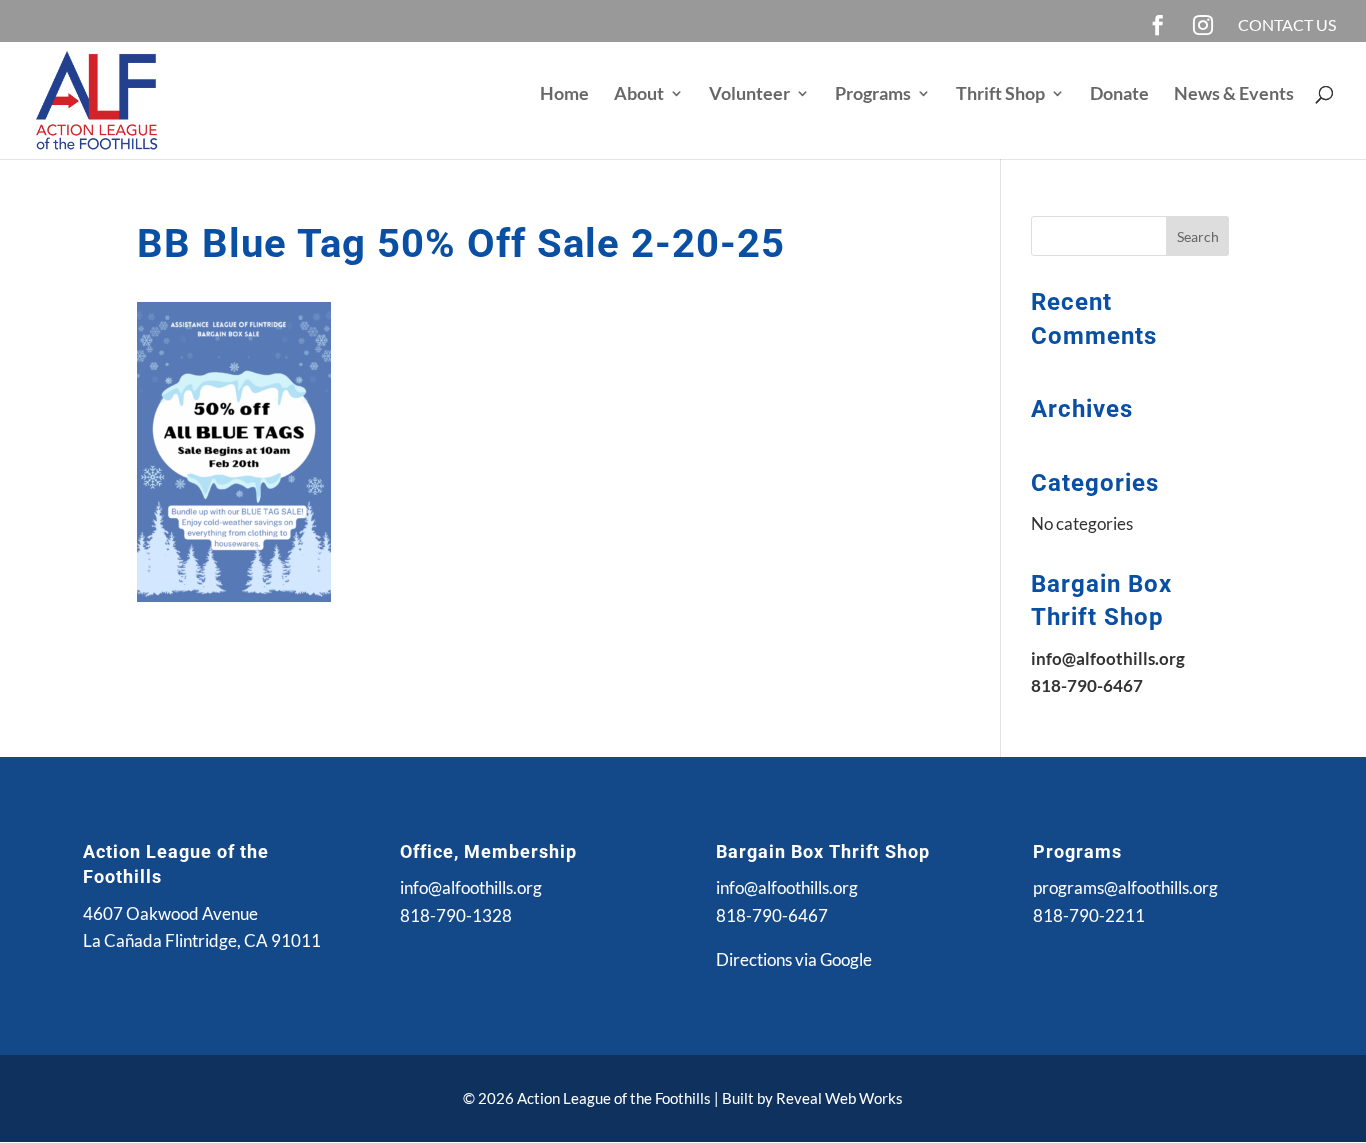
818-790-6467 (772, 915)
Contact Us (1287, 25)
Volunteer (749, 95)
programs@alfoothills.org (1125, 887)
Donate (1119, 95)
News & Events (1234, 95)
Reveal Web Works (839, 1098)
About (639, 95)
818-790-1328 (456, 915)
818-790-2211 (1089, 915)
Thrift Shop (1000, 95)
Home (564, 95)
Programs (873, 95)
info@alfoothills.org (471, 887)
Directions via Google (794, 959)
